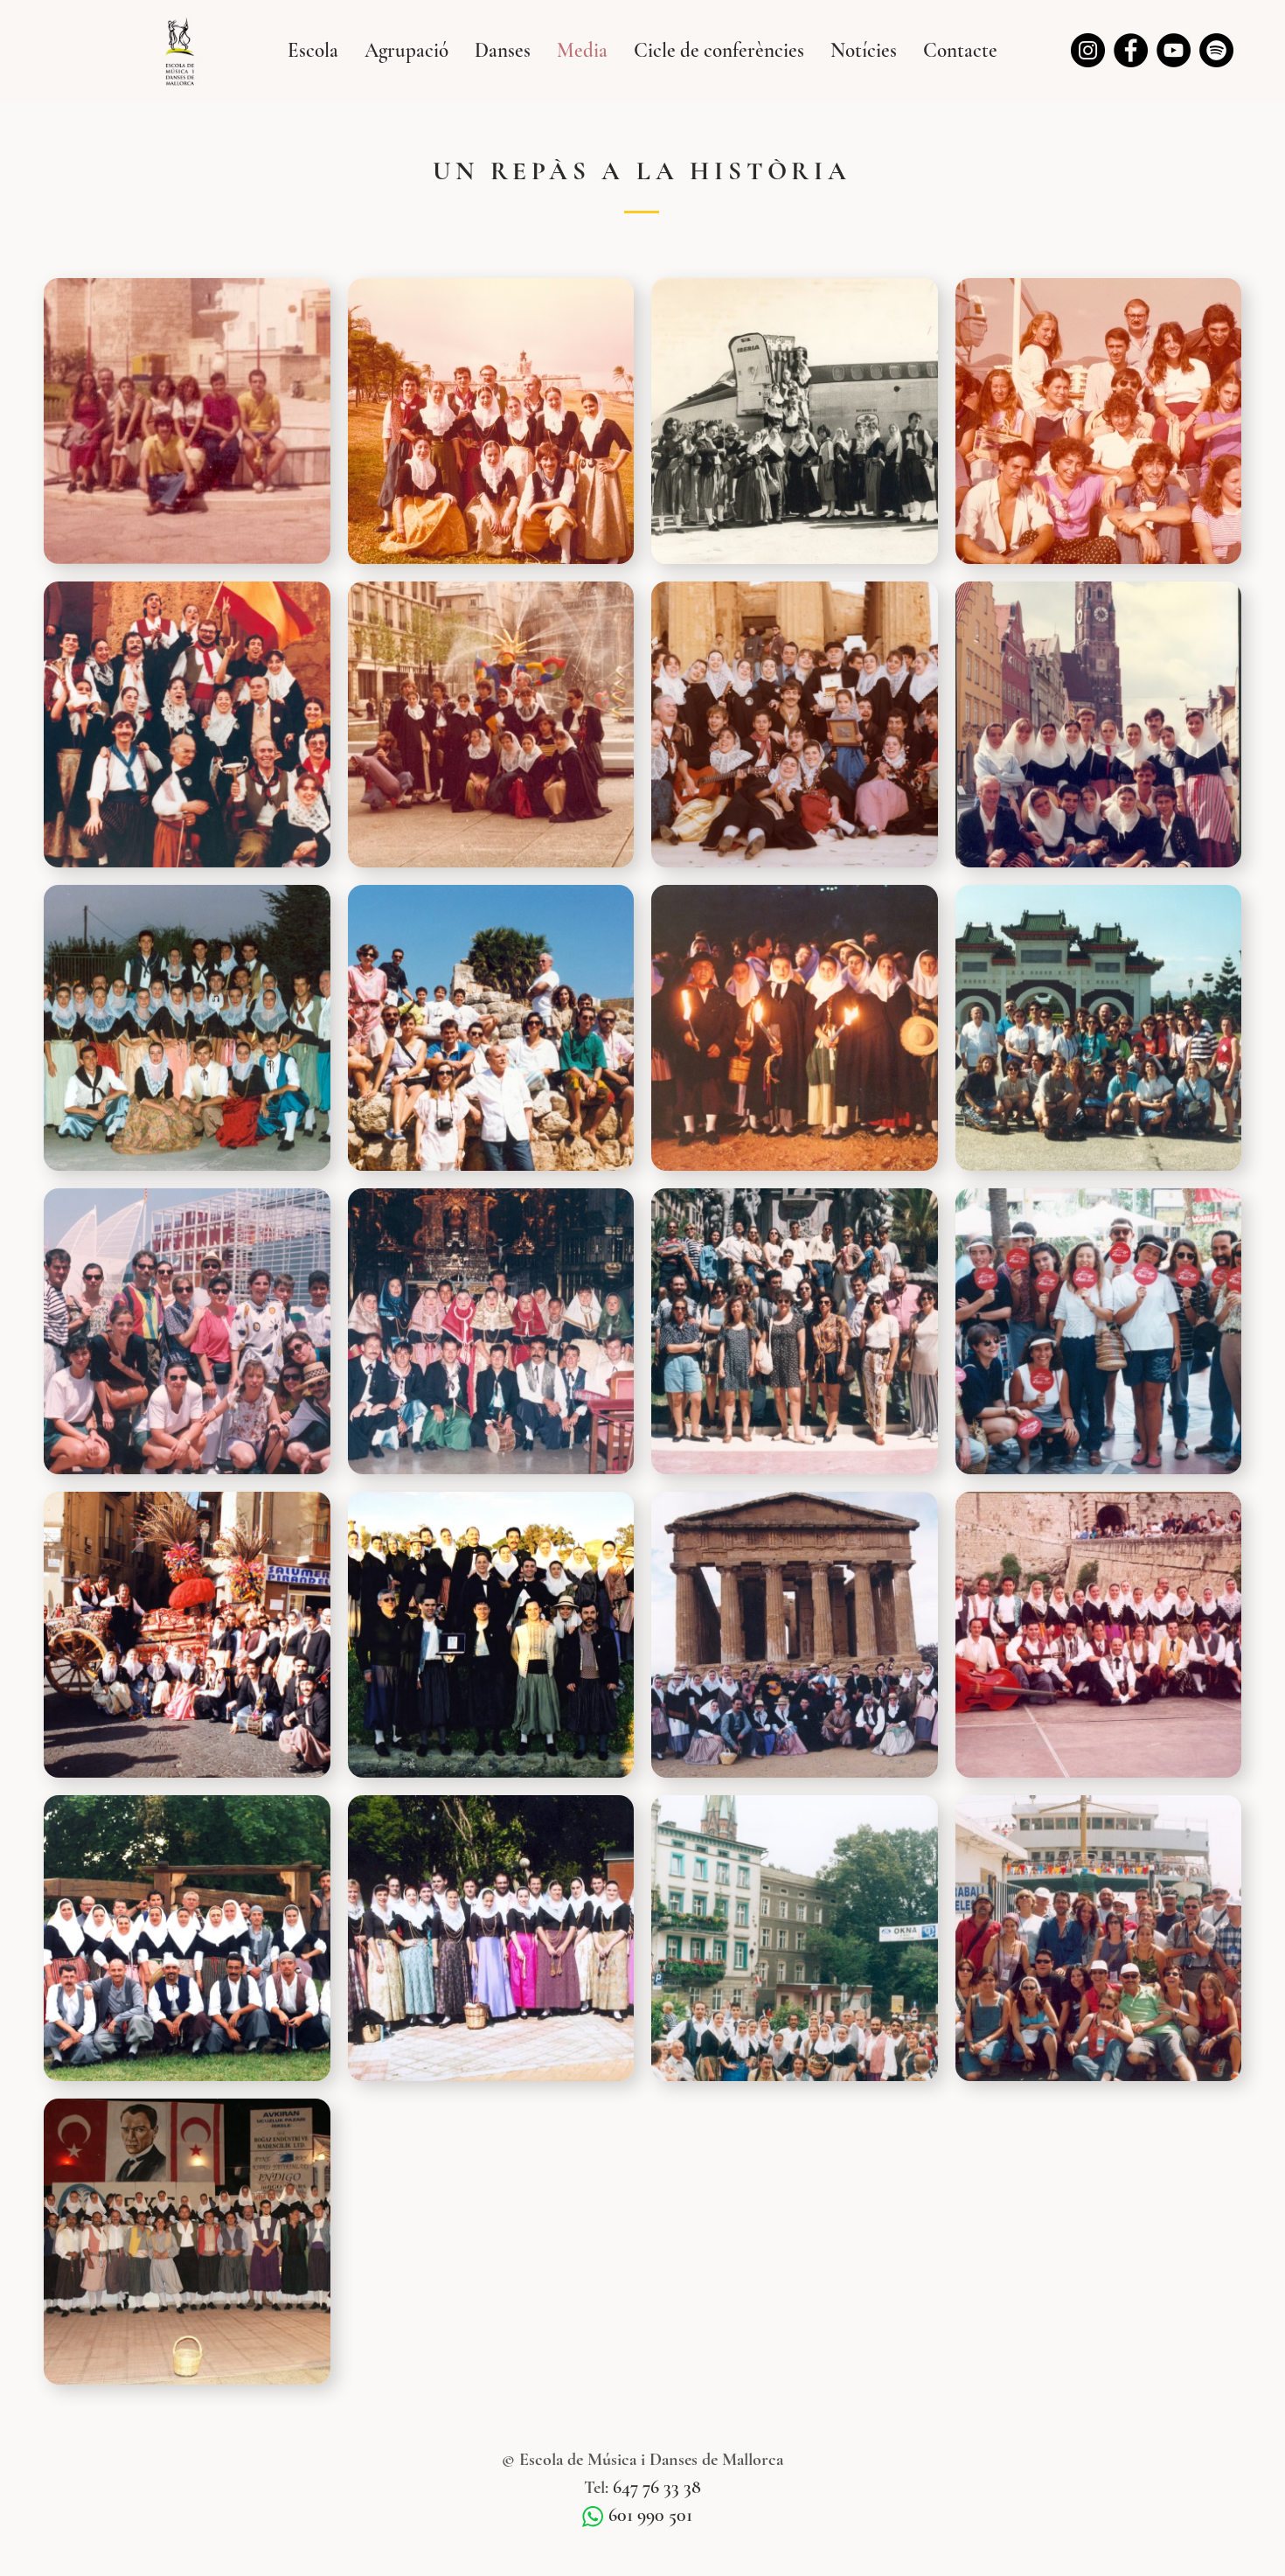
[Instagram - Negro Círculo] (1088, 50)
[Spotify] (1216, 50)
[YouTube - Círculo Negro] (1174, 50)
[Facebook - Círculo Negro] (1131, 50)
